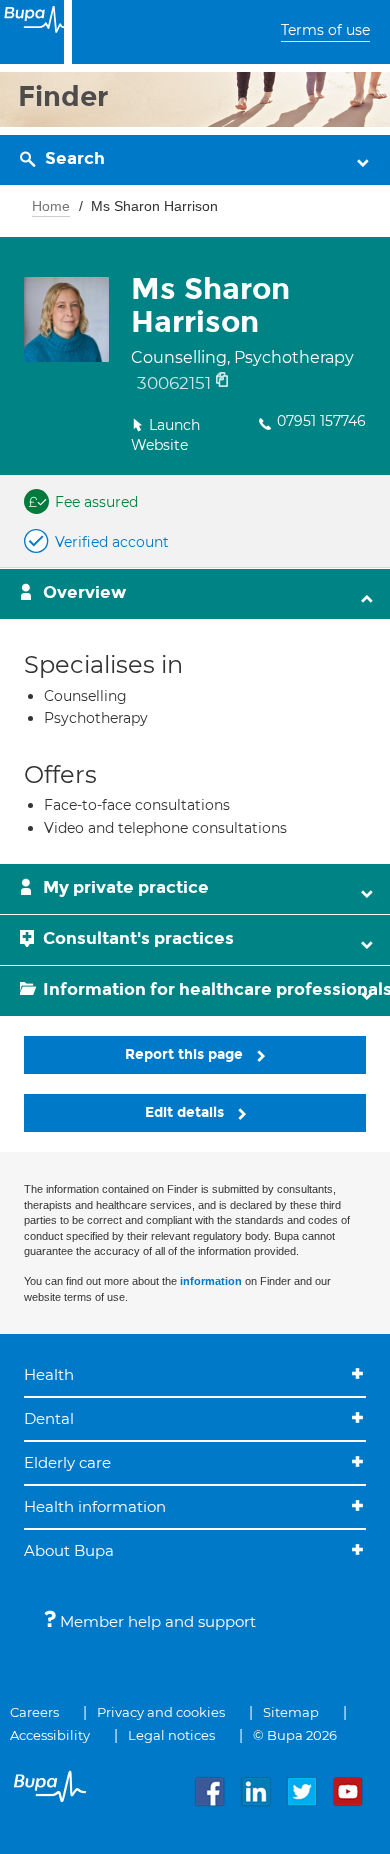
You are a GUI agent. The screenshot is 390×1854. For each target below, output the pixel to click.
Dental (49, 1418)
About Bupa (69, 1550)
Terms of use (325, 30)
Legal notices (171, 1735)
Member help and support (156, 1621)
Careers (34, 1712)
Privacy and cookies (161, 1712)
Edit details (186, 1112)
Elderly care (67, 1462)
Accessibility (50, 1735)
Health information (95, 1506)
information (211, 1281)
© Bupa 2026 (295, 1735)
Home (51, 206)
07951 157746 (321, 421)
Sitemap (291, 1712)
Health (49, 1374)
